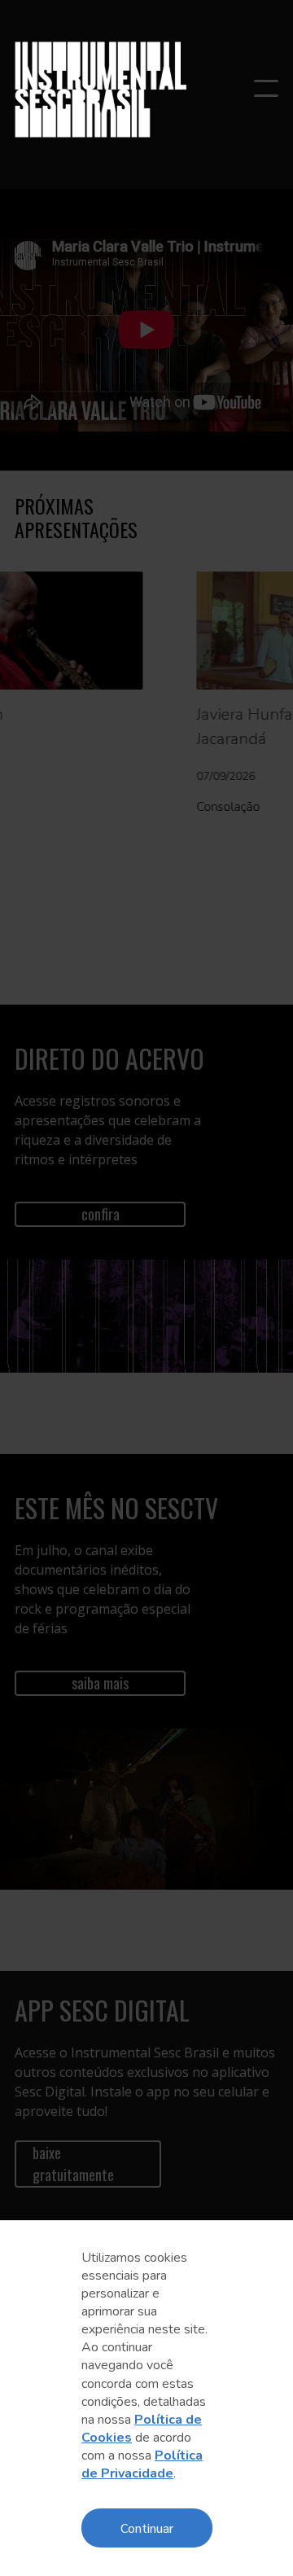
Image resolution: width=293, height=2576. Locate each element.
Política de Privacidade (142, 2464)
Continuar (147, 2528)
